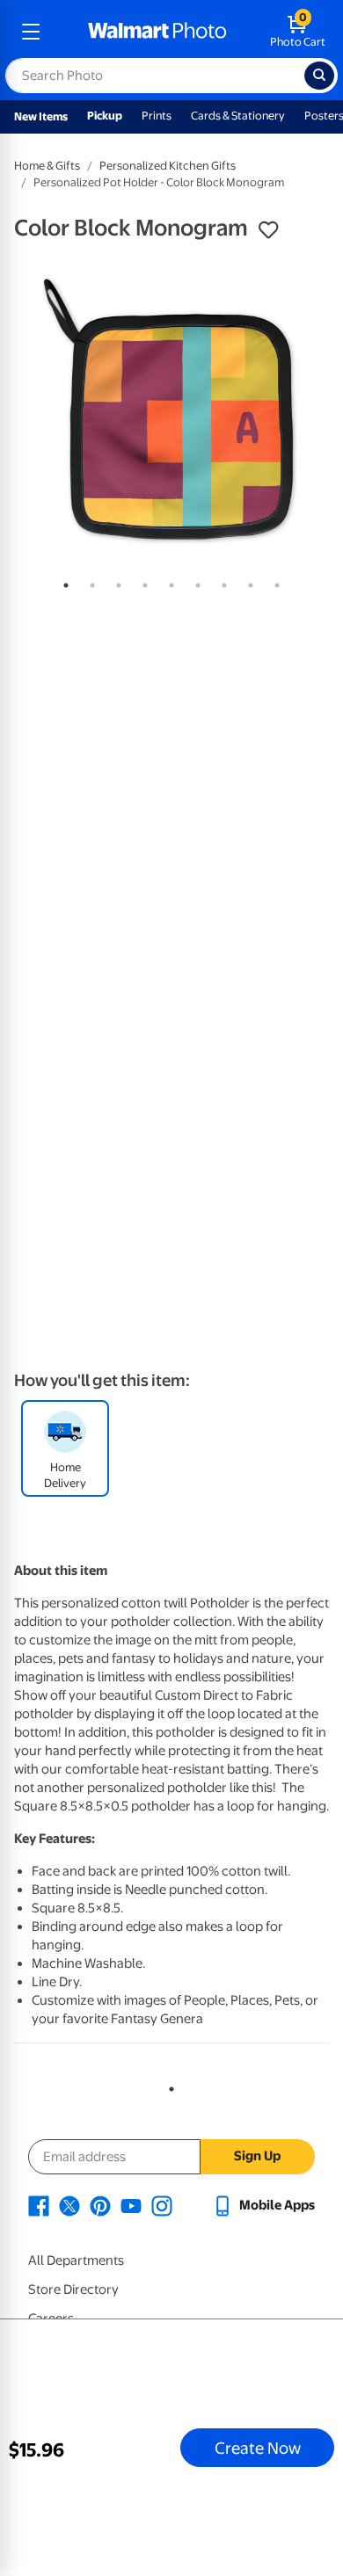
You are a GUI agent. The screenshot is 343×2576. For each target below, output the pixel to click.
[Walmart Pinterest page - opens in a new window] (100, 2205)
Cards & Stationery (238, 116)
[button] (268, 230)
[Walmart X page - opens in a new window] (69, 2205)
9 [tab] (274, 582)
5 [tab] (168, 582)
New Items (41, 116)
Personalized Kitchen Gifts (168, 166)
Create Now (258, 2448)
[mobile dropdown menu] (31, 32)
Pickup (105, 116)
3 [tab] (115, 582)
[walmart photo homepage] (157, 32)
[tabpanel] (171, 410)
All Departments (76, 2260)
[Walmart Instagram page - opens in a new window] (162, 2205)
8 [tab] (247, 582)
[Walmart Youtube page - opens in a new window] (131, 2205)
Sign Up (257, 2156)
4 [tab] (142, 582)
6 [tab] (194, 582)
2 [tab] (89, 582)
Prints (157, 116)
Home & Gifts (47, 166)
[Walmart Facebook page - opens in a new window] (39, 2205)
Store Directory (73, 2289)
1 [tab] (62, 582)
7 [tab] (221, 582)
